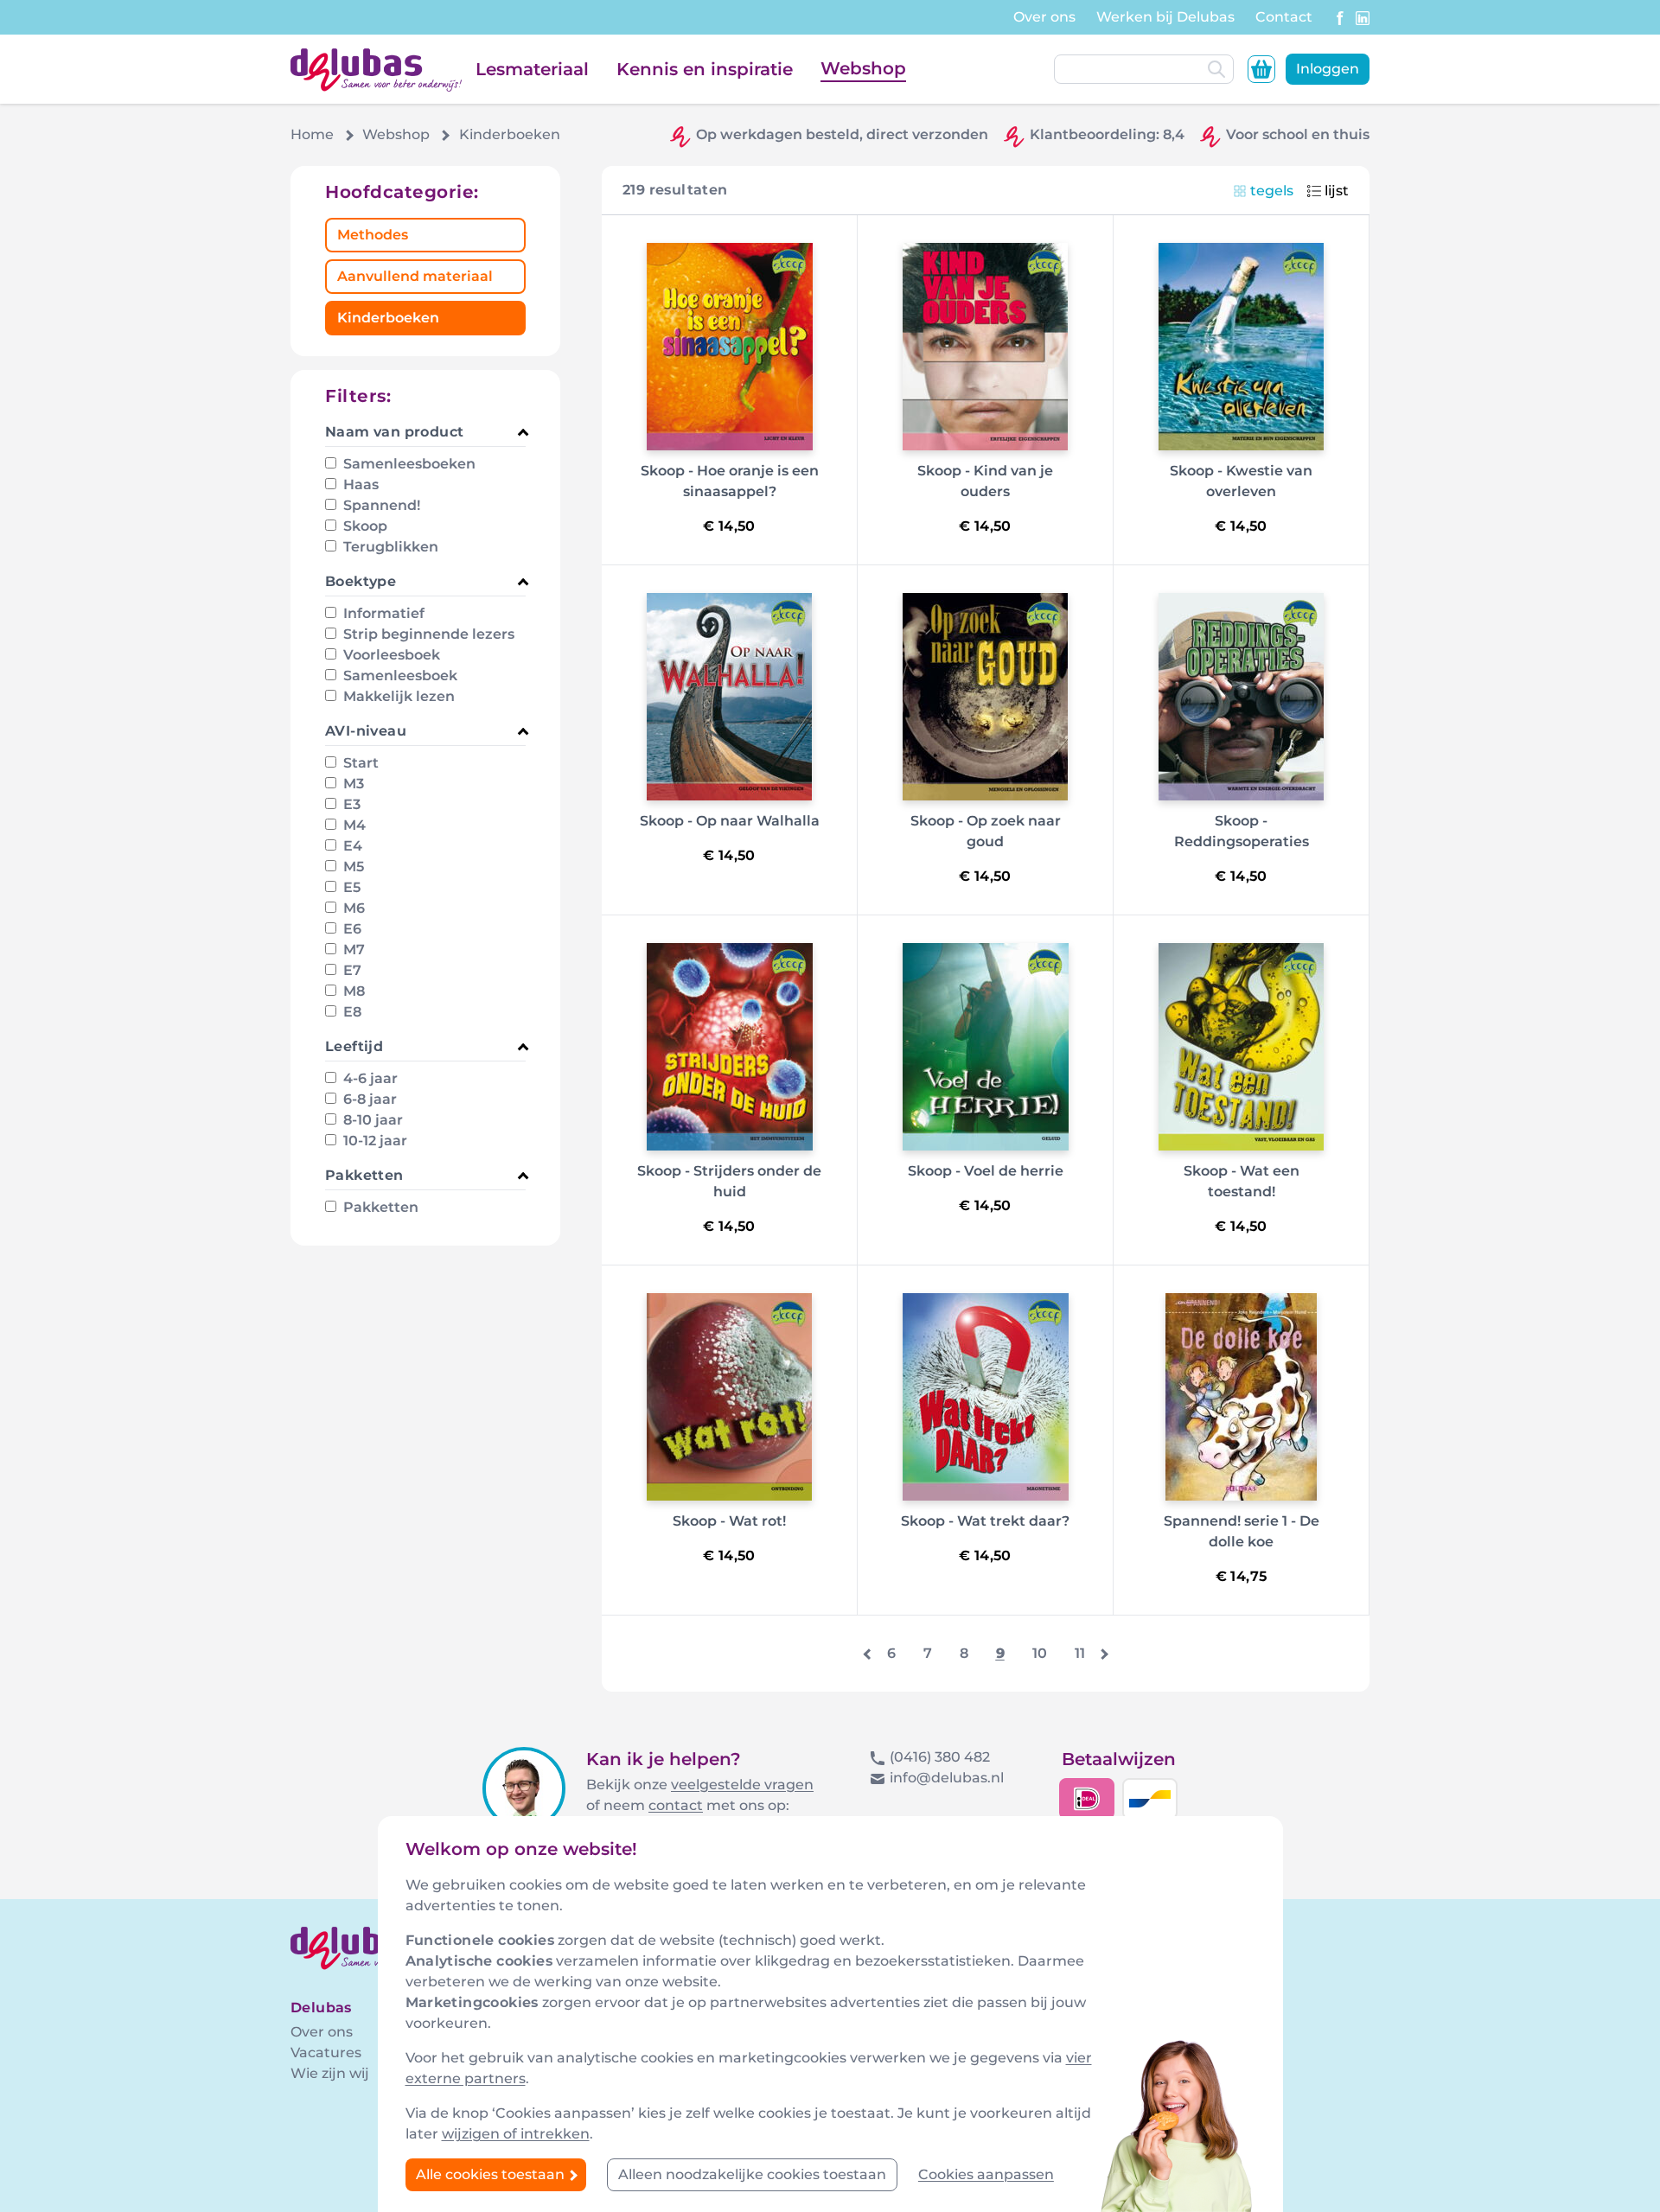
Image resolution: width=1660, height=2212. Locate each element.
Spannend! (380, 505)
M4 (353, 825)
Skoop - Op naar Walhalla (730, 821)
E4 (351, 846)
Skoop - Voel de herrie (986, 1171)
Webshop (863, 68)
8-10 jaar (371, 1120)
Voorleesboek (390, 655)
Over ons (1044, 17)
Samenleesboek (399, 676)
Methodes (373, 235)
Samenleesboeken (408, 464)
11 (1080, 1653)
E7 (351, 970)
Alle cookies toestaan (492, 2174)
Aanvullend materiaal (415, 276)
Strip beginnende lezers (427, 634)
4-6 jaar (369, 1078)
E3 (350, 804)
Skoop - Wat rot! (729, 1521)
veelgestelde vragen (742, 1785)
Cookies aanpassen (986, 2174)
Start (359, 763)
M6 (352, 908)
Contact (1284, 17)
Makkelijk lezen (397, 696)
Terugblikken (389, 547)
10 (1040, 1653)
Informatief (382, 613)
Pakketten (379, 1207)
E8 (351, 1012)
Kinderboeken (388, 318)
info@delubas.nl (947, 1778)
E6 (351, 929)
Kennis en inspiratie (705, 69)
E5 (350, 887)
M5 (352, 867)
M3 (352, 784)
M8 (352, 991)
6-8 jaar (368, 1099)
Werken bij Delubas (1165, 17)
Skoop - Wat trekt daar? (985, 1521)
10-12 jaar (373, 1141)
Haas (359, 484)
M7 (352, 950)
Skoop (364, 526)
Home (312, 134)
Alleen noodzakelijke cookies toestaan (752, 2174)
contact (676, 1805)
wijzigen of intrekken (516, 2134)
